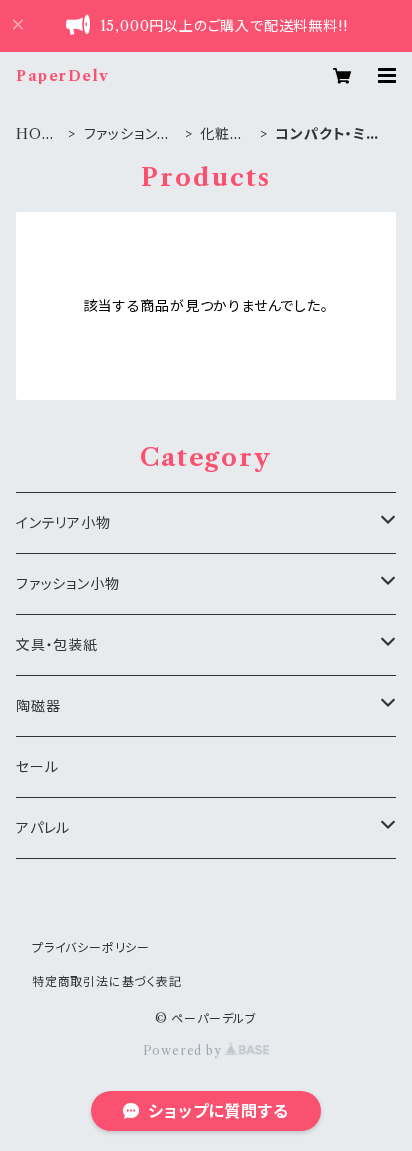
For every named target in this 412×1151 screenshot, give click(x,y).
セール (37, 767)
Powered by (184, 1050)
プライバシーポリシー (91, 947)
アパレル (43, 828)
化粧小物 (222, 134)
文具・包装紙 (57, 645)
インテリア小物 (63, 523)
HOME (36, 134)
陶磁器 (38, 706)
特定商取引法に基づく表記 (107, 981)
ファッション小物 (128, 134)
